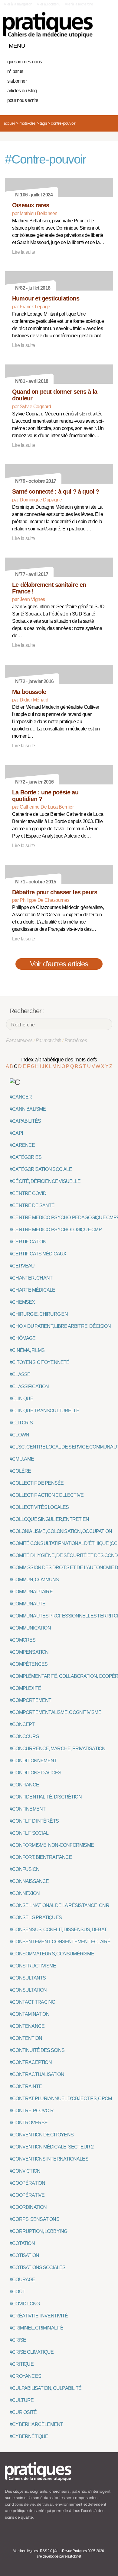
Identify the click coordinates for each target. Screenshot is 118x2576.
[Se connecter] (107, 44)
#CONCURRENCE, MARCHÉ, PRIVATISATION (57, 1749)
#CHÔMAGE (23, 1338)
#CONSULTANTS (28, 1978)
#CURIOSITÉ (23, 2412)
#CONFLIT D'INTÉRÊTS (34, 1821)
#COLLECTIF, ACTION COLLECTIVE (47, 1495)
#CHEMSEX (22, 1302)
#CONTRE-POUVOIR (32, 2111)
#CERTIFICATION (28, 1242)
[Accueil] (48, 25)
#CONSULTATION (28, 1990)
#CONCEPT (22, 1724)
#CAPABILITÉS (25, 1121)
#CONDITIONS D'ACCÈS (35, 1773)
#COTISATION (24, 2255)
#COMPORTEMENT (31, 1700)
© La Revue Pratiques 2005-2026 (79, 2551)
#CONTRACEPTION (31, 2062)
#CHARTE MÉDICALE (32, 1290)
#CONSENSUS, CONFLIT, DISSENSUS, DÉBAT (58, 1930)
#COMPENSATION (29, 1652)
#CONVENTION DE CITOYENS (42, 2135)
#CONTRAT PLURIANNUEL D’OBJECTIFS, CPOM (61, 2099)
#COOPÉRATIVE (27, 2195)
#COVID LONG (25, 2304)
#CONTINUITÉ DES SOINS (37, 2050)
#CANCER (21, 1097)
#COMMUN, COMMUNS (34, 1580)
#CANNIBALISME (28, 1109)
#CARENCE (22, 1145)
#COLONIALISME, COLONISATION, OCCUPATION (61, 1531)
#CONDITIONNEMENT (33, 1761)
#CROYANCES (25, 2376)
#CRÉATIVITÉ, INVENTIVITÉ (39, 2316)
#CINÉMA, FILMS (27, 1350)
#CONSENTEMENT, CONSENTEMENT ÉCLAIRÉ (60, 1942)
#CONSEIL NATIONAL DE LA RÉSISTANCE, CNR (59, 1905)
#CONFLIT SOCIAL (29, 1833)
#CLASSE (20, 1374)
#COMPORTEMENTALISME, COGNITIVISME (56, 1712)
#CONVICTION (25, 2171)
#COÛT (17, 2292)
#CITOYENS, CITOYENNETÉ (40, 1362)
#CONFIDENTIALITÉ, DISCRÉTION (46, 1797)
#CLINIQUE (21, 1399)
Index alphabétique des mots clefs (59, 1060)
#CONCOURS (24, 1736)
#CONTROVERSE (29, 2123)
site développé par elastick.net (59, 2556)
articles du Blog (22, 91)
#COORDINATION (28, 2207)
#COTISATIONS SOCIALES (38, 2268)
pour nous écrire (23, 100)
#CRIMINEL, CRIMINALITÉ (37, 2328)
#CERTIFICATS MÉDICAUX (38, 1254)
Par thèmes (76, 1040)
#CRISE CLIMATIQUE (32, 2352)
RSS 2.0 (46, 2551)
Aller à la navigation (18, 4)
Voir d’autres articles (59, 964)
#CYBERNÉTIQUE (29, 2436)
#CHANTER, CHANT (31, 1278)
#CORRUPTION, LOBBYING (38, 2231)
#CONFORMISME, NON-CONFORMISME (52, 1845)
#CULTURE (22, 2400)
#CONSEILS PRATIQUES (36, 1918)
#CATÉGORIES (26, 1157)
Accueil (9, 123)
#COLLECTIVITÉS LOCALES (39, 1507)
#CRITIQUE (22, 2364)
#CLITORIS (21, 1423)
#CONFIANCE (24, 1785)
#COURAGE (23, 2280)
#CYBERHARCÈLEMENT (36, 2424)
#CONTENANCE (27, 2026)
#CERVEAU (22, 1266)
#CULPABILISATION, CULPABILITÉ (46, 2388)
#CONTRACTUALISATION (37, 2074)
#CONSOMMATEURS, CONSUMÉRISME (52, 1954)
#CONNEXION (25, 1893)
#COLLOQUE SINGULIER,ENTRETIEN (49, 1519)
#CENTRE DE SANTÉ (32, 1205)
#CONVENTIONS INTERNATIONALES (49, 2159)
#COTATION (22, 2243)
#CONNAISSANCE (29, 1881)
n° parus (15, 71)
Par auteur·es (19, 1040)
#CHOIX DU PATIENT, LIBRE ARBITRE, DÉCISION (60, 1326)
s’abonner (17, 81)
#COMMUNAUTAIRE (31, 1592)
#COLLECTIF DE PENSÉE (37, 1483)
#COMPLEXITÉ (25, 1688)
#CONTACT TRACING (32, 2002)
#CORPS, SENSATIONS (34, 2219)
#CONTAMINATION (29, 2014)
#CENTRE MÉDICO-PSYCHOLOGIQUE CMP (56, 1230)
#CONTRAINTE (26, 2086)
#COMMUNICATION (30, 1628)
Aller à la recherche (79, 4)
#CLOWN (19, 1435)
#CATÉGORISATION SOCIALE (41, 1169)
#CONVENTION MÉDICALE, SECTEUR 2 (52, 2147)
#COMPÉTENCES (29, 1664)
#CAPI (16, 1133)
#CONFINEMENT (28, 1809)
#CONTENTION (26, 2038)
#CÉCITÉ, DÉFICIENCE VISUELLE (45, 1181)
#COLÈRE (20, 1471)
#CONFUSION (25, 1869)
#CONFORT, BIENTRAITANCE (41, 1857)
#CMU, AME (22, 1459)
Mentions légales (25, 2551)
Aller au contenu (49, 4)
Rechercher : (27, 1011)
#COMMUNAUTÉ (28, 1604)
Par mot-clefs (49, 1040)
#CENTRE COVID (28, 1193)
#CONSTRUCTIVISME (33, 1966)
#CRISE (18, 2340)
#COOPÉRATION (27, 2183)
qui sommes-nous (25, 62)
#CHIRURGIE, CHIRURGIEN (39, 1314)
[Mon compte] (96, 44)
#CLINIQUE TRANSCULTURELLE (44, 1411)
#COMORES (23, 1640)
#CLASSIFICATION (29, 1387)
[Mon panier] (86, 44)
